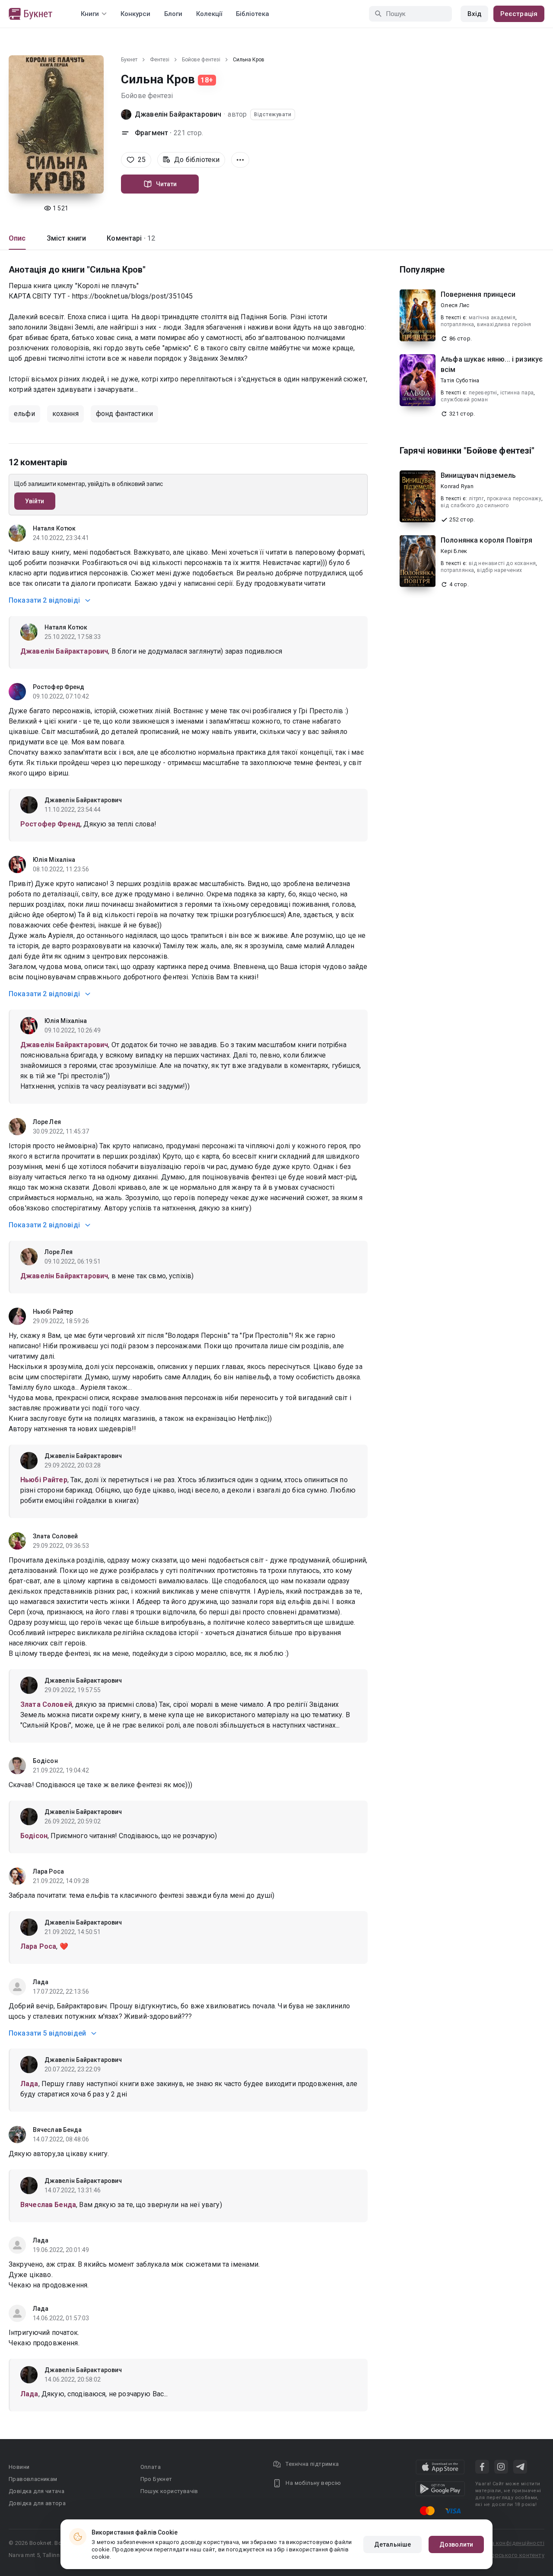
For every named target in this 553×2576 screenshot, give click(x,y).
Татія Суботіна (460, 380)
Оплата (151, 2467)
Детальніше (393, 2544)
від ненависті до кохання (502, 563)
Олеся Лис (455, 305)
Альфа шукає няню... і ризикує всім (492, 364)
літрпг (476, 499)
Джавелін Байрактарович (178, 114)
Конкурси (135, 14)
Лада (41, 1982)
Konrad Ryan (457, 486)
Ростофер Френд (59, 687)
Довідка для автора (37, 2503)
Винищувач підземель (478, 475)
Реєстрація (519, 14)
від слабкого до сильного (475, 505)
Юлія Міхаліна (54, 860)
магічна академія (492, 318)
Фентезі (160, 60)
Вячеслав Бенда (57, 2130)
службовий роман (464, 400)
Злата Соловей (55, 1536)
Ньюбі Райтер (53, 1312)
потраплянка (457, 324)
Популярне (422, 270)
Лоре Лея (47, 1122)
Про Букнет (156, 2479)
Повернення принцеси (478, 294)
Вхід (474, 14)
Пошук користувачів (169, 2491)
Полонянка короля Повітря (487, 540)
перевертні (483, 393)
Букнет (129, 60)
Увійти (35, 501)
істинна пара (517, 393)
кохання (65, 414)
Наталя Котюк (54, 528)
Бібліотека (253, 14)
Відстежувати (273, 114)
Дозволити (456, 2544)
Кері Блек (454, 551)
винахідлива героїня (504, 324)
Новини (19, 2467)
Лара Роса (48, 1871)
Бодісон (45, 1761)
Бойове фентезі (201, 60)
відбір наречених (499, 570)
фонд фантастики (124, 414)
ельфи (24, 414)
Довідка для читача (37, 2491)
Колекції (209, 14)
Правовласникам (33, 2479)
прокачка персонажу (514, 499)
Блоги (173, 14)
